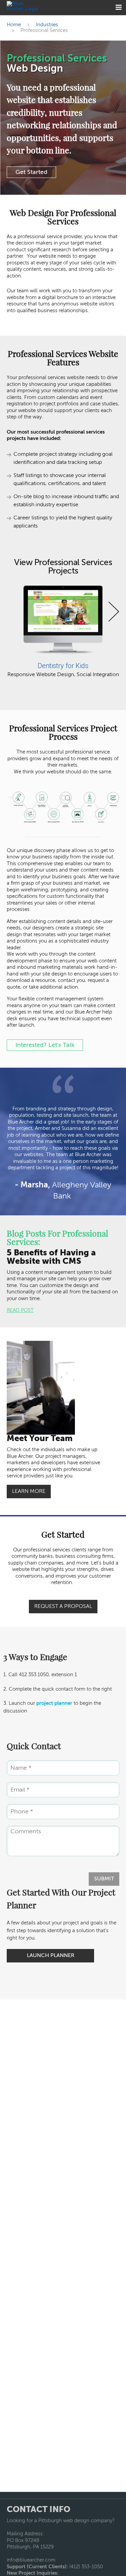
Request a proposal (63, 1607)
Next (114, 605)
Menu (118, 8)
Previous (12, 605)
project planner (54, 1703)
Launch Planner (51, 1956)
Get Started (31, 172)
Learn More (29, 1492)
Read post (20, 1310)
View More (61, 612)
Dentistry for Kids (63, 666)
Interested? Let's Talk (45, 1045)
